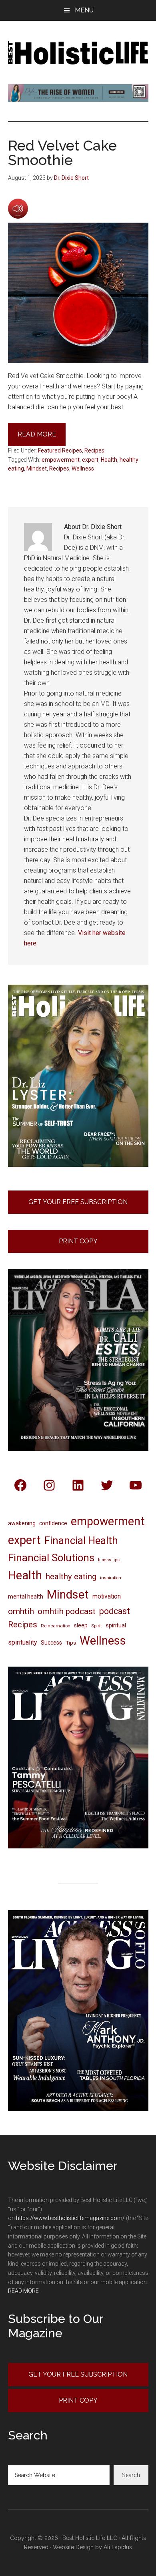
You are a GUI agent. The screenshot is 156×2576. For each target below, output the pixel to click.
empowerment (61, 460)
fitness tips (109, 1560)
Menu (84, 10)
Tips (71, 1643)
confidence (53, 1523)
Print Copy (78, 1241)
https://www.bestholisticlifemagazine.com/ (70, 2218)
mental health (26, 1597)
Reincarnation (56, 1626)
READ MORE (23, 2291)
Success (51, 1643)
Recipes (94, 450)
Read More (37, 434)
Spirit (97, 1626)
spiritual (116, 1625)
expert (90, 460)
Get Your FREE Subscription (78, 1202)
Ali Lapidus (118, 2547)
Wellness (83, 469)
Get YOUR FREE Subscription (78, 2374)
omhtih (21, 1611)
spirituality (23, 1642)
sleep (81, 1625)
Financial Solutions (51, 1558)
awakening (22, 1523)
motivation (107, 1596)
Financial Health (81, 1540)
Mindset (37, 469)
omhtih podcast (67, 1611)
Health (109, 460)
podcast (115, 1611)
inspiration (111, 1578)
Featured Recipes (60, 450)
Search (131, 2475)
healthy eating (71, 1577)
